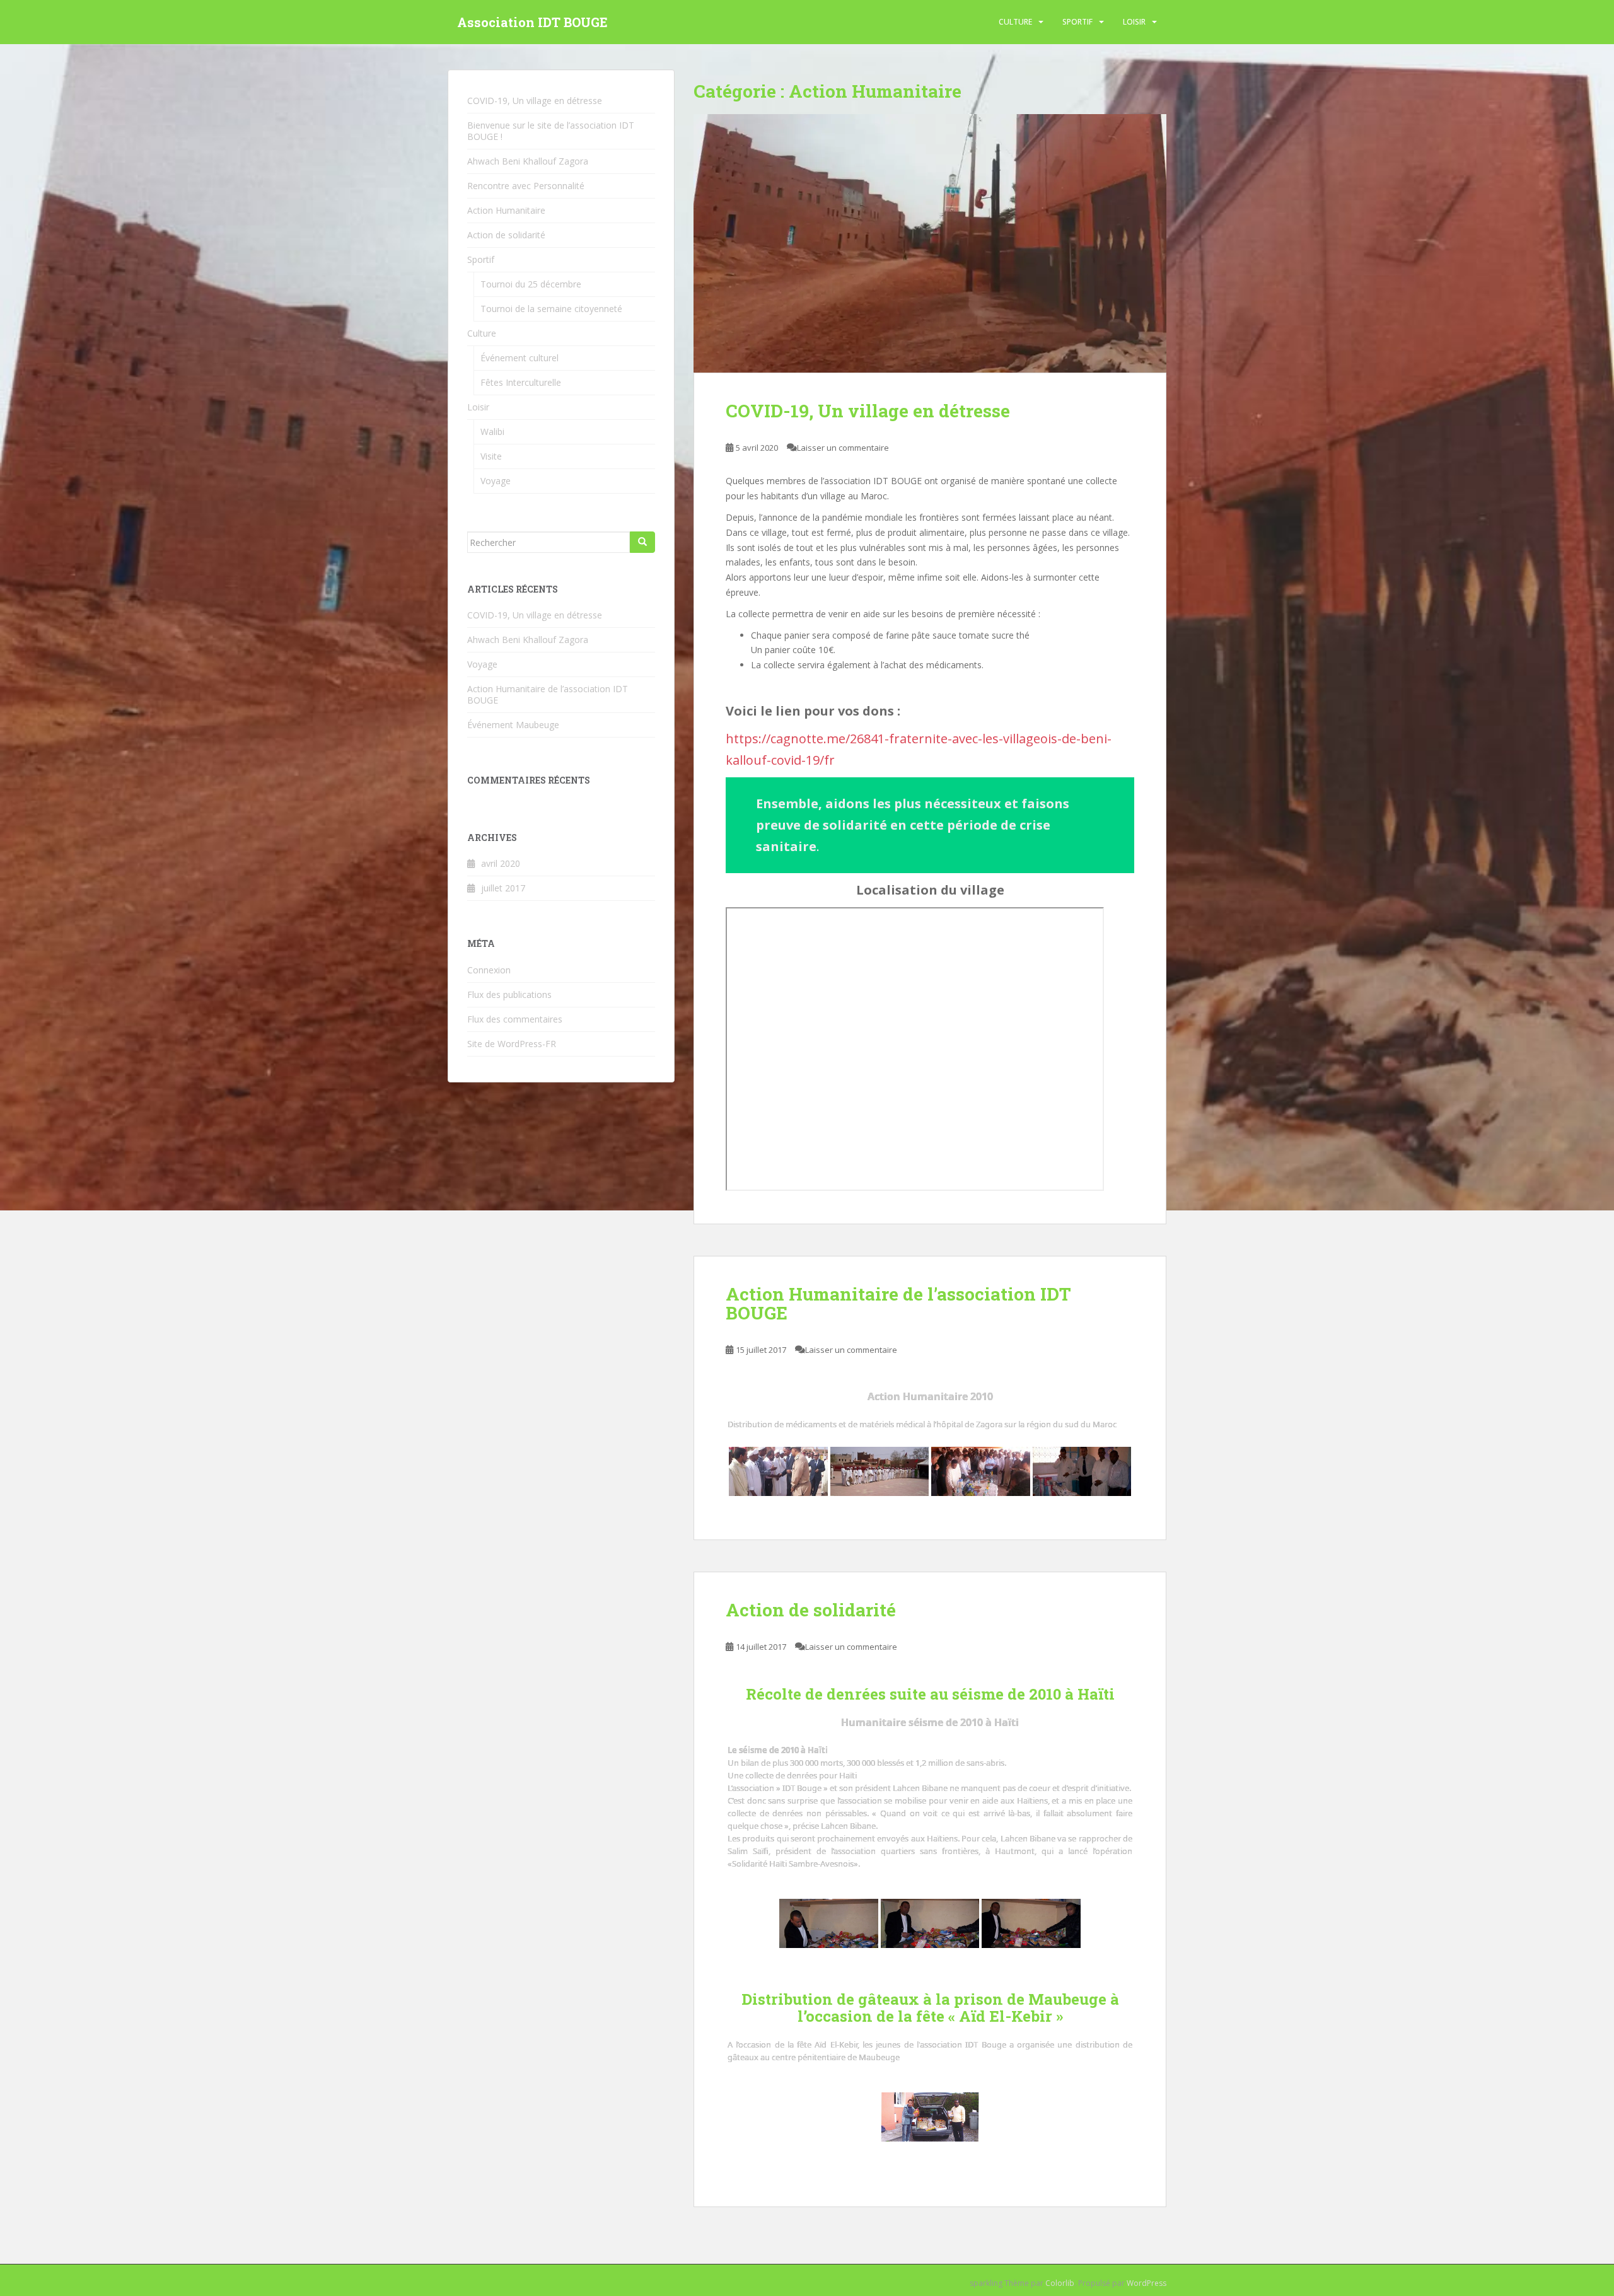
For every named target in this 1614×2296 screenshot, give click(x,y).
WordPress (1147, 2283)
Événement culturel (520, 358)
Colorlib (1060, 2283)
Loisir (1134, 22)
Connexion (489, 970)
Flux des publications (509, 994)
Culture (1015, 22)
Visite (491, 456)
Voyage (496, 481)
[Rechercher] (642, 542)
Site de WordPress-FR (512, 1044)
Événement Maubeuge (513, 725)
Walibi (492, 432)
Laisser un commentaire (843, 448)
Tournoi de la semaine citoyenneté (551, 309)
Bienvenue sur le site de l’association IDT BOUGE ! (551, 131)
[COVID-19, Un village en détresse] (930, 243)
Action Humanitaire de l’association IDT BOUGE (898, 1304)
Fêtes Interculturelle (521, 382)
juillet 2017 (503, 888)
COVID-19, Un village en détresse (868, 411)
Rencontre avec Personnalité (526, 186)
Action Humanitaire (506, 210)
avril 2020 (501, 863)
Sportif (1077, 22)
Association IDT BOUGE (532, 22)
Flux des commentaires (515, 1019)
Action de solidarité (811, 1610)
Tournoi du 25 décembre (531, 284)
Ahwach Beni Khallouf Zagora (528, 161)
